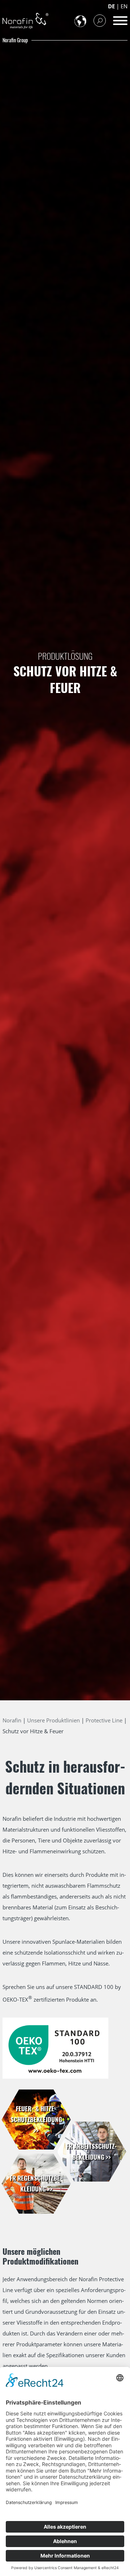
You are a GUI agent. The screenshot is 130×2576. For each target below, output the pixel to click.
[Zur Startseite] (25, 21)
